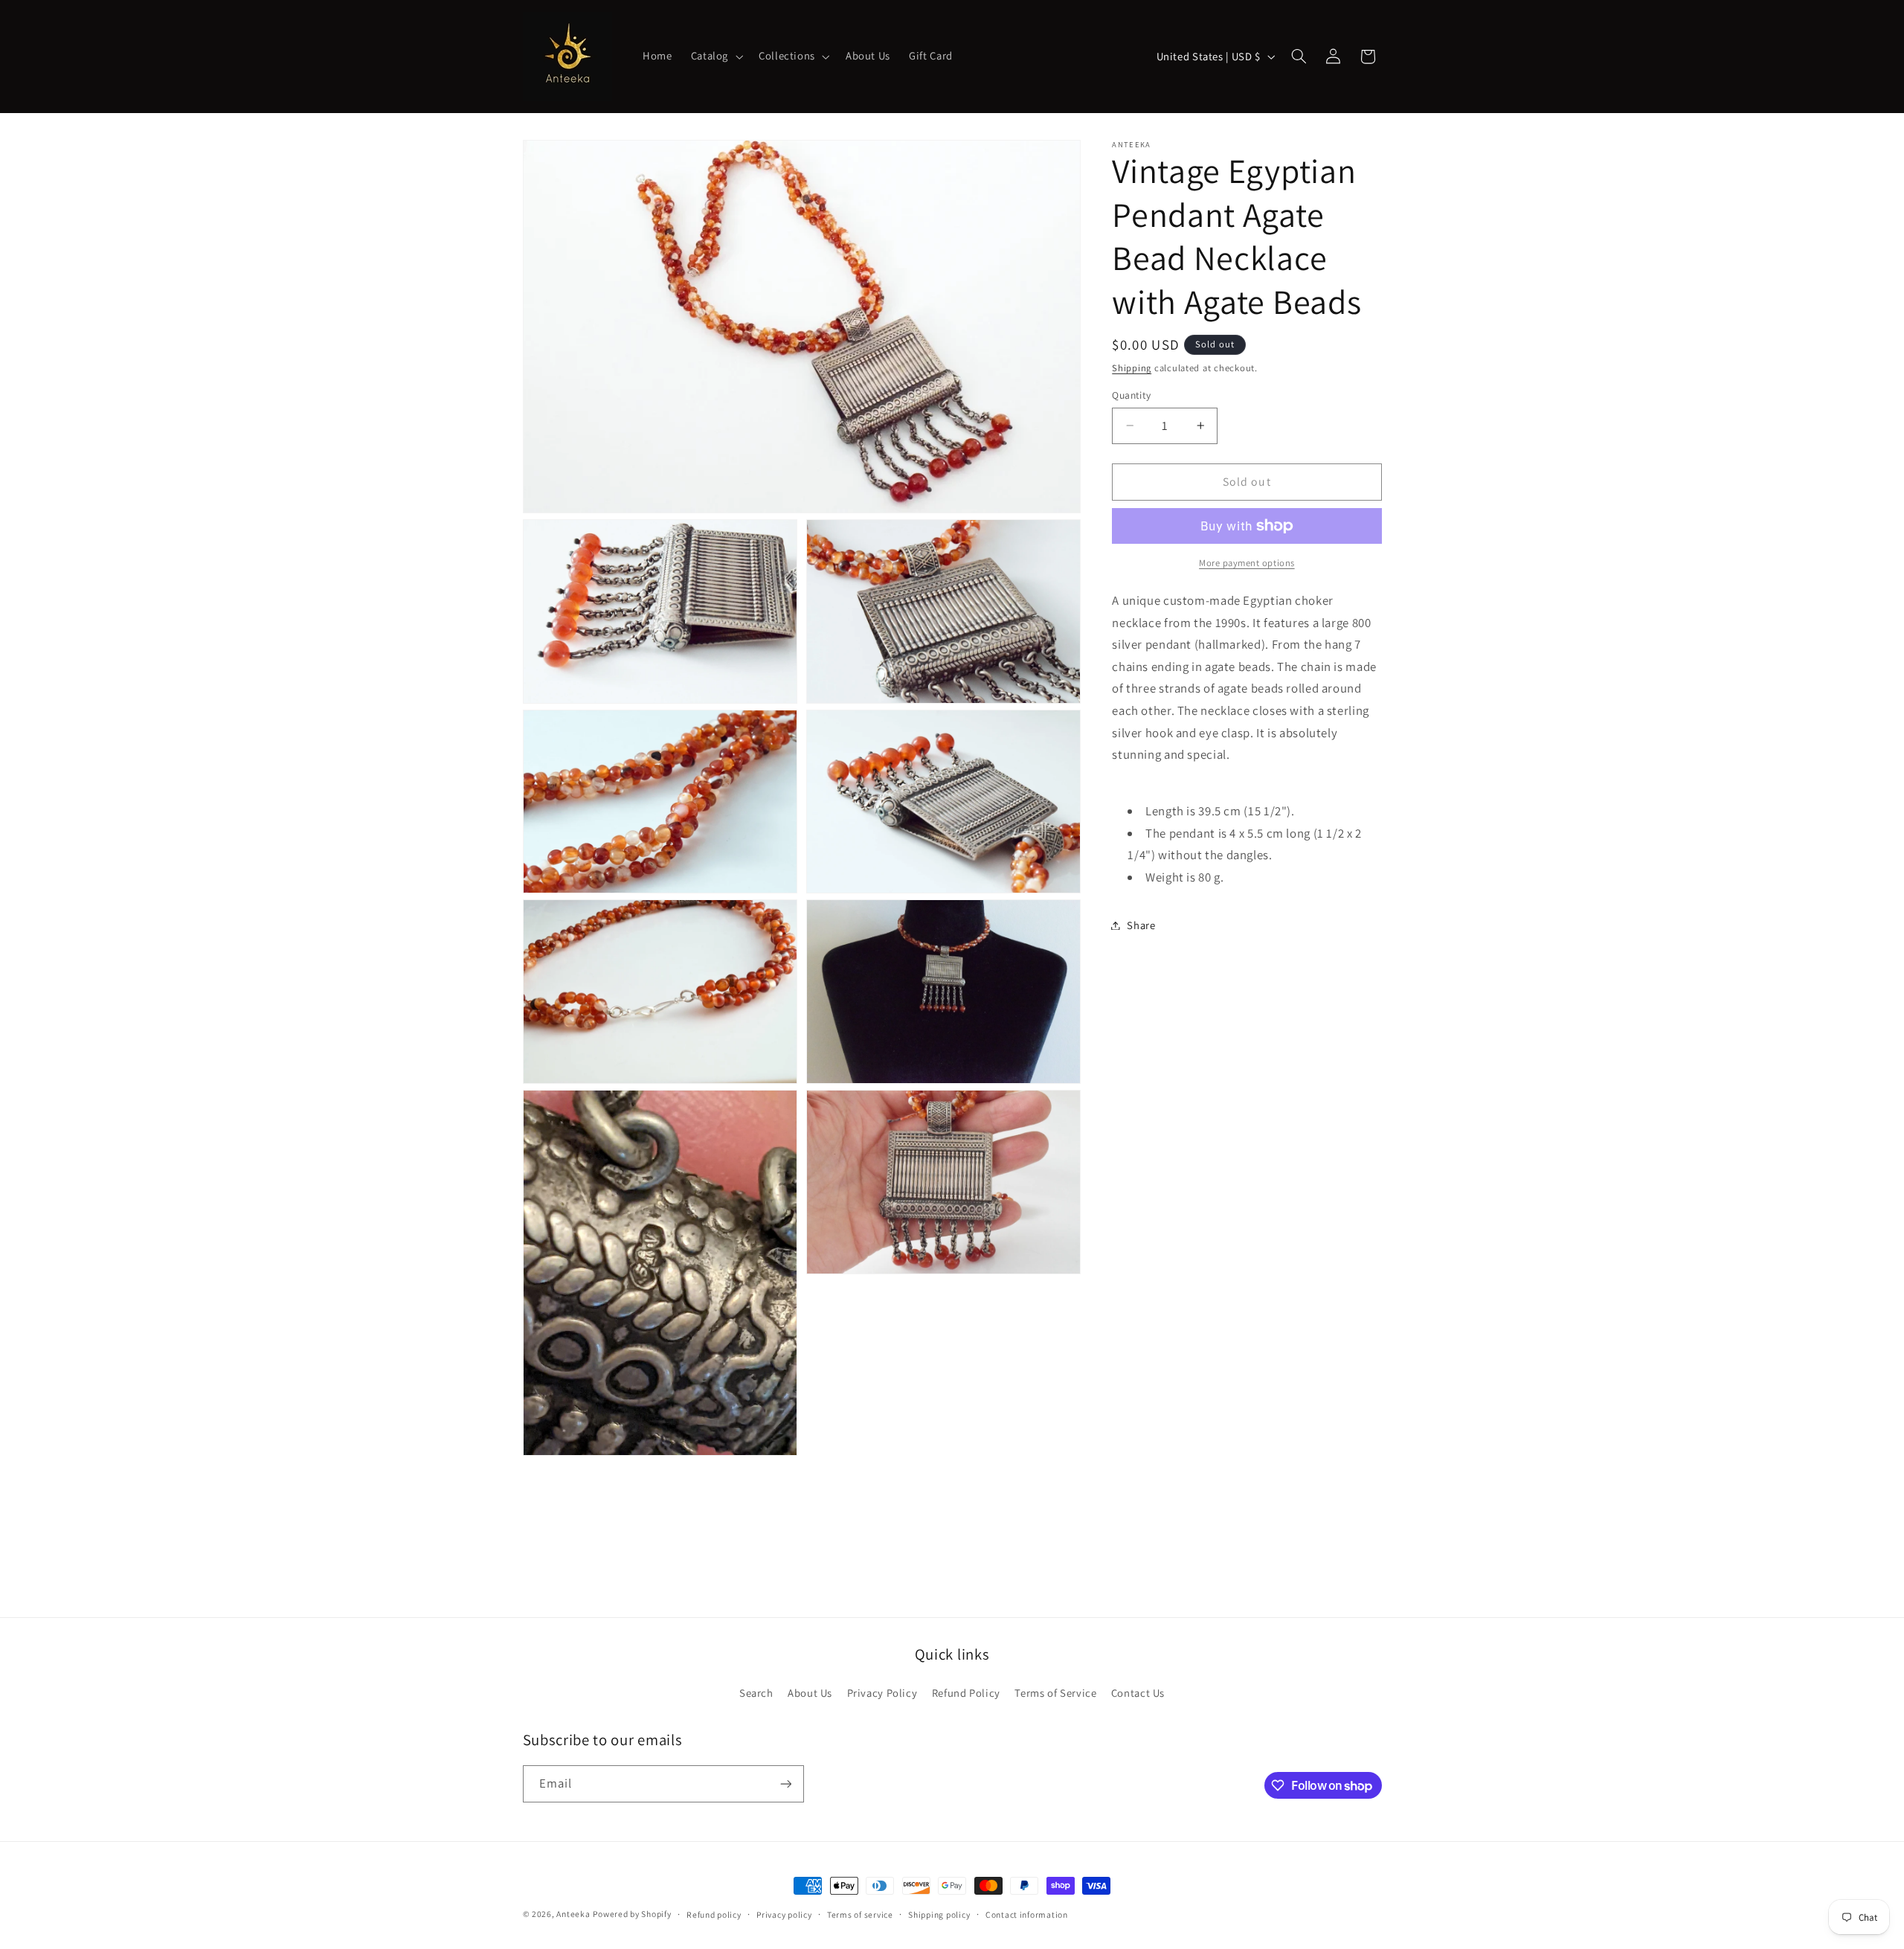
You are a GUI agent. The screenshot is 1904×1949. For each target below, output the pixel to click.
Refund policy (714, 1914)
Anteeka (573, 1914)
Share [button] (1141, 925)
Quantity (1131, 395)
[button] (715, 57)
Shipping (1132, 368)
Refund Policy (966, 1693)
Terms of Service (1055, 1693)
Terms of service (860, 1914)
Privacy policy (784, 1914)
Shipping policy (939, 1914)
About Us (810, 1693)
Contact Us (1138, 1693)
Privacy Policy (882, 1693)
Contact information (1027, 1914)
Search (756, 1693)
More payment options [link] (1247, 563)
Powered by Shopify (632, 1914)
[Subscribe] (785, 1783)
